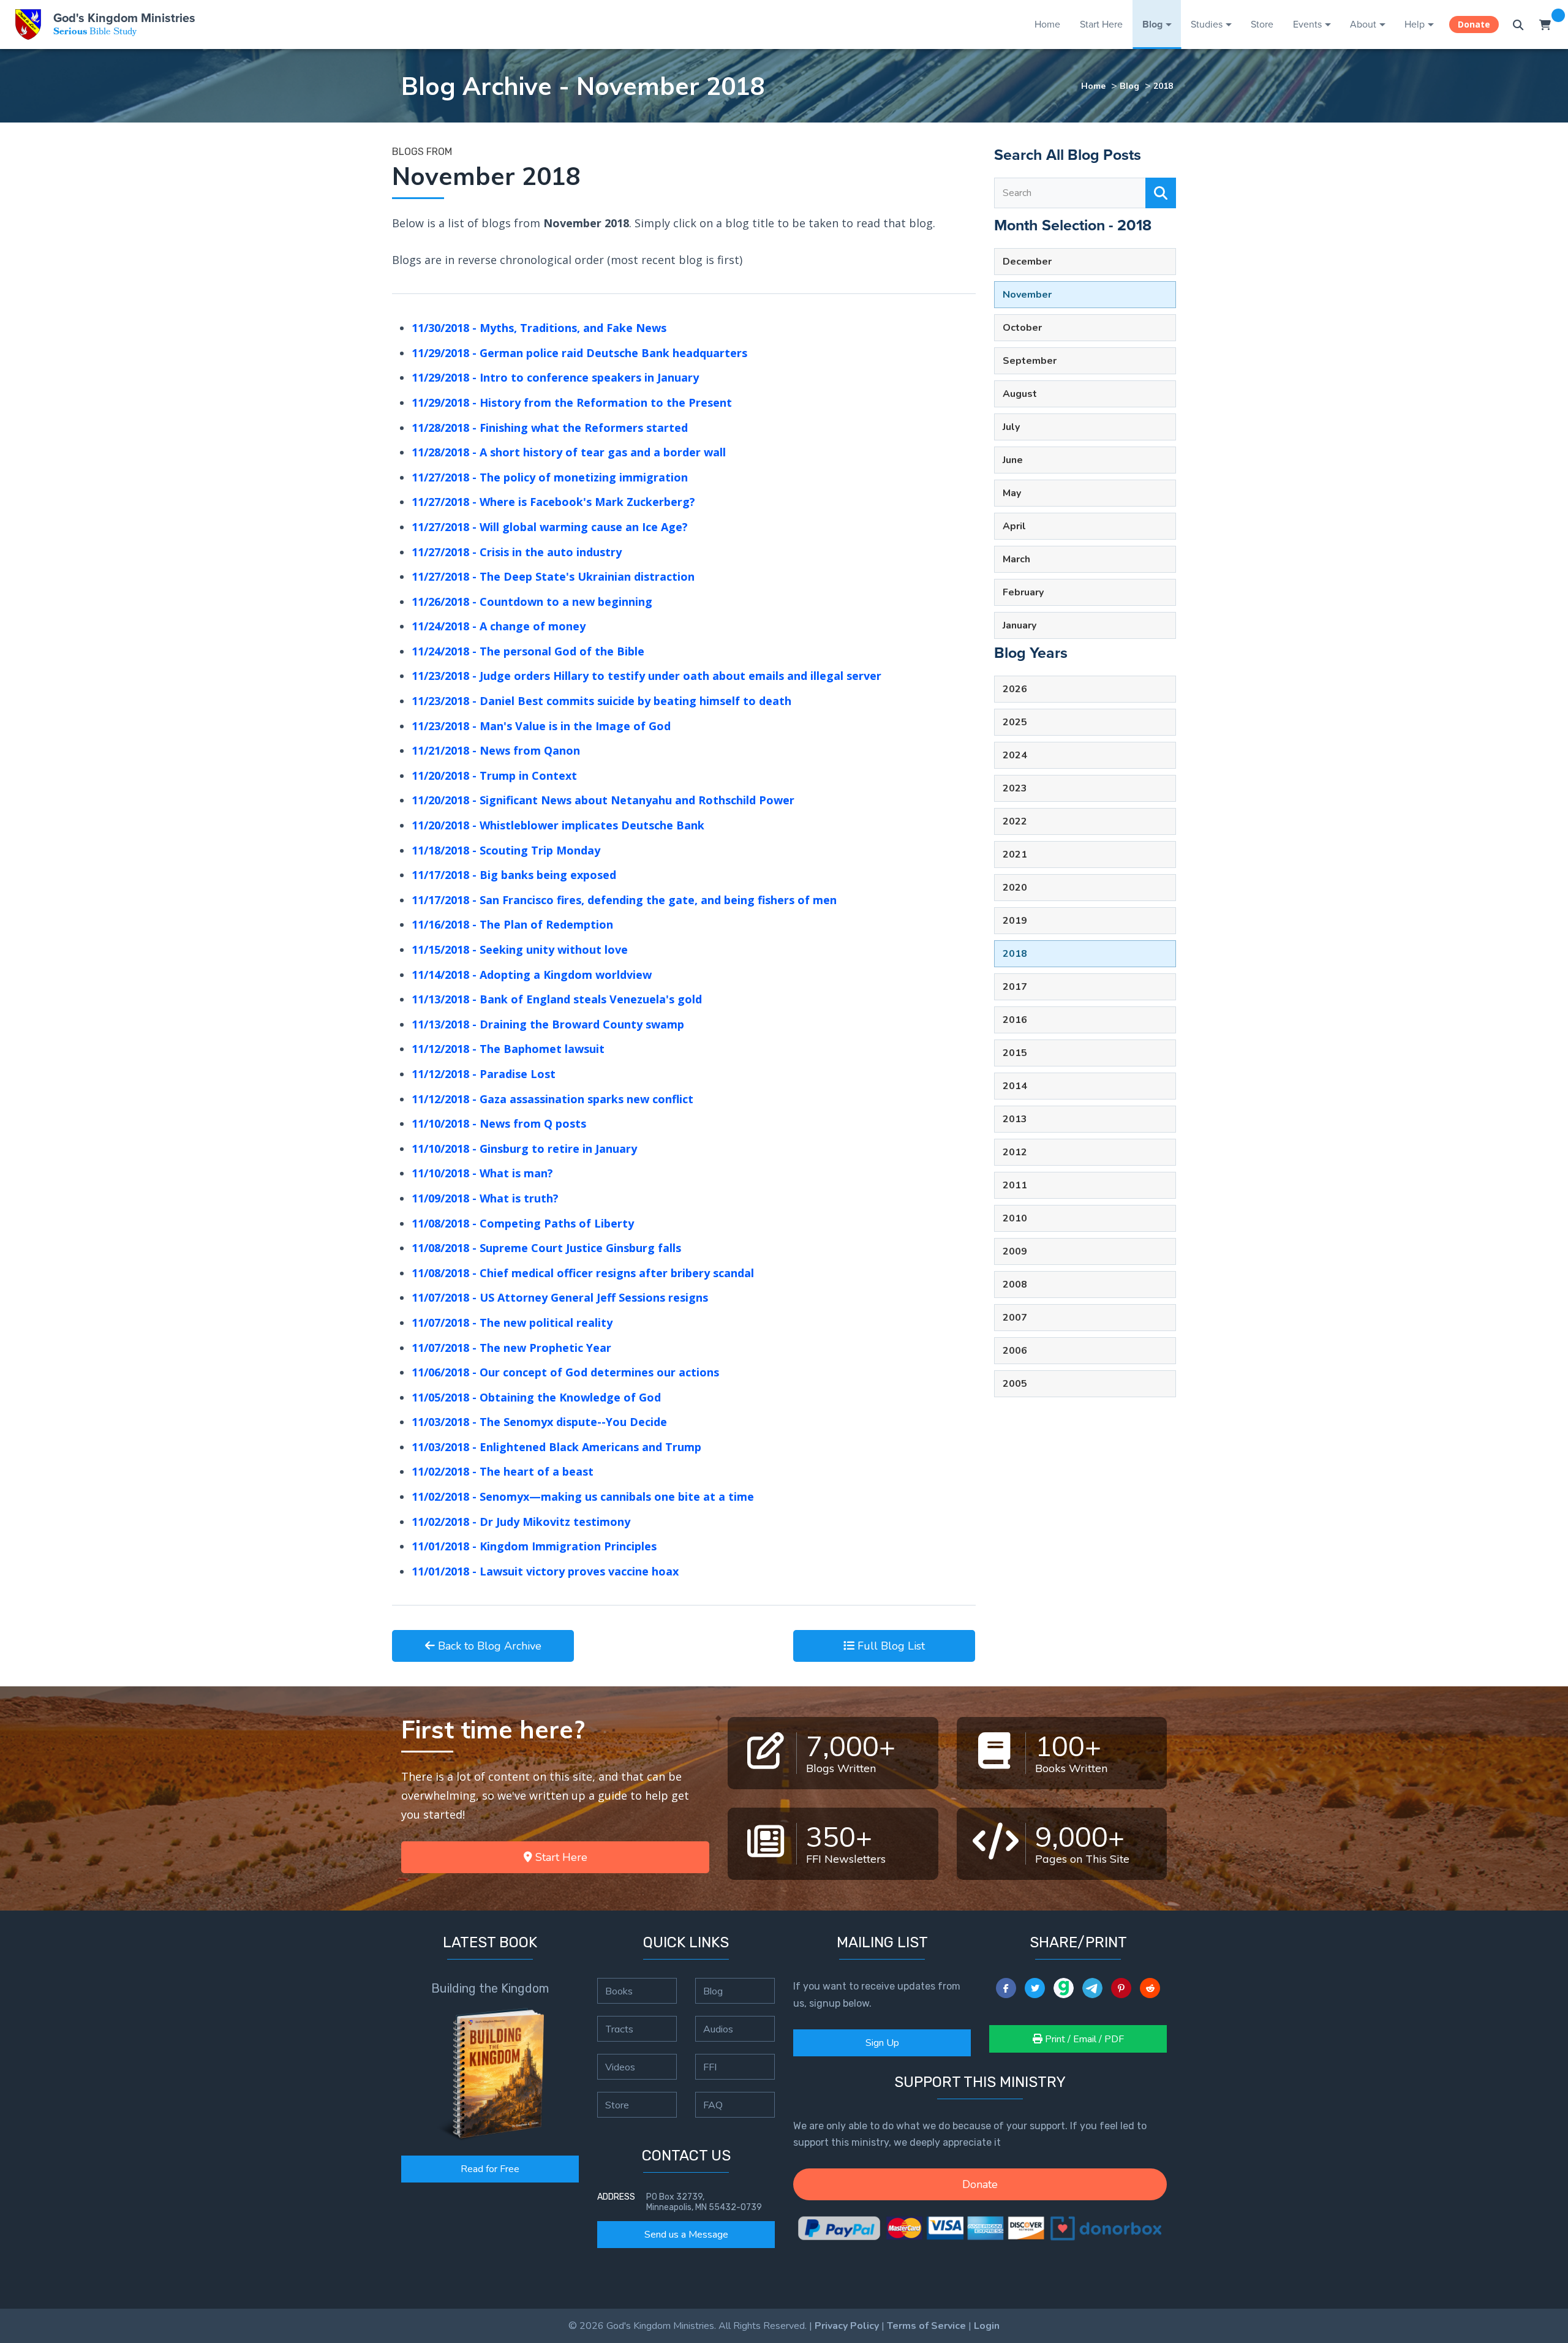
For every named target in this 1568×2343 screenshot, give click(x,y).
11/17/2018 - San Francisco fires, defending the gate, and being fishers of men (624, 900)
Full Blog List (890, 1646)
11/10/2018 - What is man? (482, 1173)
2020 (1015, 888)
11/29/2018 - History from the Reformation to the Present (572, 402)
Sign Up (882, 2043)
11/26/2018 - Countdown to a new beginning (532, 602)
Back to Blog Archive (488, 1646)
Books (619, 1991)
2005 (1015, 1384)
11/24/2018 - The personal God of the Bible (528, 651)
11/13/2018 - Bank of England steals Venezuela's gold (557, 999)
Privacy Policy (847, 2326)
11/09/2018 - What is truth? (485, 1198)
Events (1307, 24)
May (1012, 493)
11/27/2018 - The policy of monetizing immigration (550, 477)
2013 (1015, 1119)
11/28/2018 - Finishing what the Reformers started (550, 428)
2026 (1015, 689)
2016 (1015, 1020)
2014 (1015, 1086)
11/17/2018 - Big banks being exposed (514, 875)
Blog (1152, 24)
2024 (1015, 755)
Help (1415, 24)
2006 (1015, 1351)
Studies (1207, 24)
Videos (620, 2067)
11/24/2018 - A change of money (499, 626)
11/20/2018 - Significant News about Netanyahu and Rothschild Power (603, 800)
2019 (1015, 921)
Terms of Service (926, 2326)
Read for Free (490, 2169)
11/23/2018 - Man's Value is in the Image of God (541, 726)
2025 (1015, 722)
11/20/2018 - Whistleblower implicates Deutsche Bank (558, 825)
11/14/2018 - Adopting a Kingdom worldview (532, 975)
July (1011, 427)
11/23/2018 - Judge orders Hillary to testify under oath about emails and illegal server (646, 676)
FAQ (713, 2105)
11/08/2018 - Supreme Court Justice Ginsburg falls (546, 1248)
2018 (1163, 86)
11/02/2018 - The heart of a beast (503, 1471)
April (1014, 526)
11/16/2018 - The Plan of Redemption (512, 924)
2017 (1015, 987)
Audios (718, 2029)
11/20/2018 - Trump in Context (494, 775)
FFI (710, 2067)
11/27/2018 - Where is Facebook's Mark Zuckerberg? (553, 502)
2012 (1015, 1152)
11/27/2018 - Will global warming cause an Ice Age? (550, 527)
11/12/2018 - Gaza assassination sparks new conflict (552, 1099)
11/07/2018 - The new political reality (512, 1322)
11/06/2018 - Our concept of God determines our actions (565, 1372)
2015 (1015, 1053)
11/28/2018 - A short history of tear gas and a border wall (569, 452)
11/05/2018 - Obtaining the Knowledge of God (536, 1397)
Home (1047, 24)
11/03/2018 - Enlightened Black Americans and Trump (556, 1447)
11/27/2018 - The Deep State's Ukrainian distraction (553, 576)
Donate (1474, 24)
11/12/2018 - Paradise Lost (484, 1074)
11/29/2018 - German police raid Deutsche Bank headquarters (579, 353)
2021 (1015, 855)
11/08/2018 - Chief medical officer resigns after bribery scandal (583, 1273)
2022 (1015, 821)
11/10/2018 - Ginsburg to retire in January (524, 1149)
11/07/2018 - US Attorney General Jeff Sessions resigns (560, 1297)
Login (987, 2326)
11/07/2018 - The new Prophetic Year (511, 1348)
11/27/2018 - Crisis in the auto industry (517, 552)
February (1023, 592)
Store (1262, 24)
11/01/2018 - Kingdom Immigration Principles (534, 1546)
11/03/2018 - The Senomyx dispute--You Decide (539, 1422)
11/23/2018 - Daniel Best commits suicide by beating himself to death (601, 701)
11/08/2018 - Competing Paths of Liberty (523, 1223)
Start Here (1101, 24)
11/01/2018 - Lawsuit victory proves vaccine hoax (545, 1571)
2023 (1015, 788)
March (1016, 559)
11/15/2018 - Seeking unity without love (520, 949)
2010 (1015, 1218)
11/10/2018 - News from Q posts (499, 1123)
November (1027, 295)
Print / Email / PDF (1083, 2039)
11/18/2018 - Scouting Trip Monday (506, 850)
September (1030, 361)
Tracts (619, 2029)
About (1363, 24)
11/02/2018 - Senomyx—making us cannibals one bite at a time (583, 1496)
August (1020, 394)
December (1027, 262)
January (1020, 625)
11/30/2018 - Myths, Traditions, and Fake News (539, 328)
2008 (1015, 1285)
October (1022, 328)
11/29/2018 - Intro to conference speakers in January (555, 377)
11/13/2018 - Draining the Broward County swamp (548, 1024)
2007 (1015, 1318)
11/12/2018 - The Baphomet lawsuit (508, 1049)
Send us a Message (686, 2235)
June (1013, 460)
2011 (1015, 1185)
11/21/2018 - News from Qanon (496, 750)
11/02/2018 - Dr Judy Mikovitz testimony (521, 1522)
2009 (1015, 1251)
